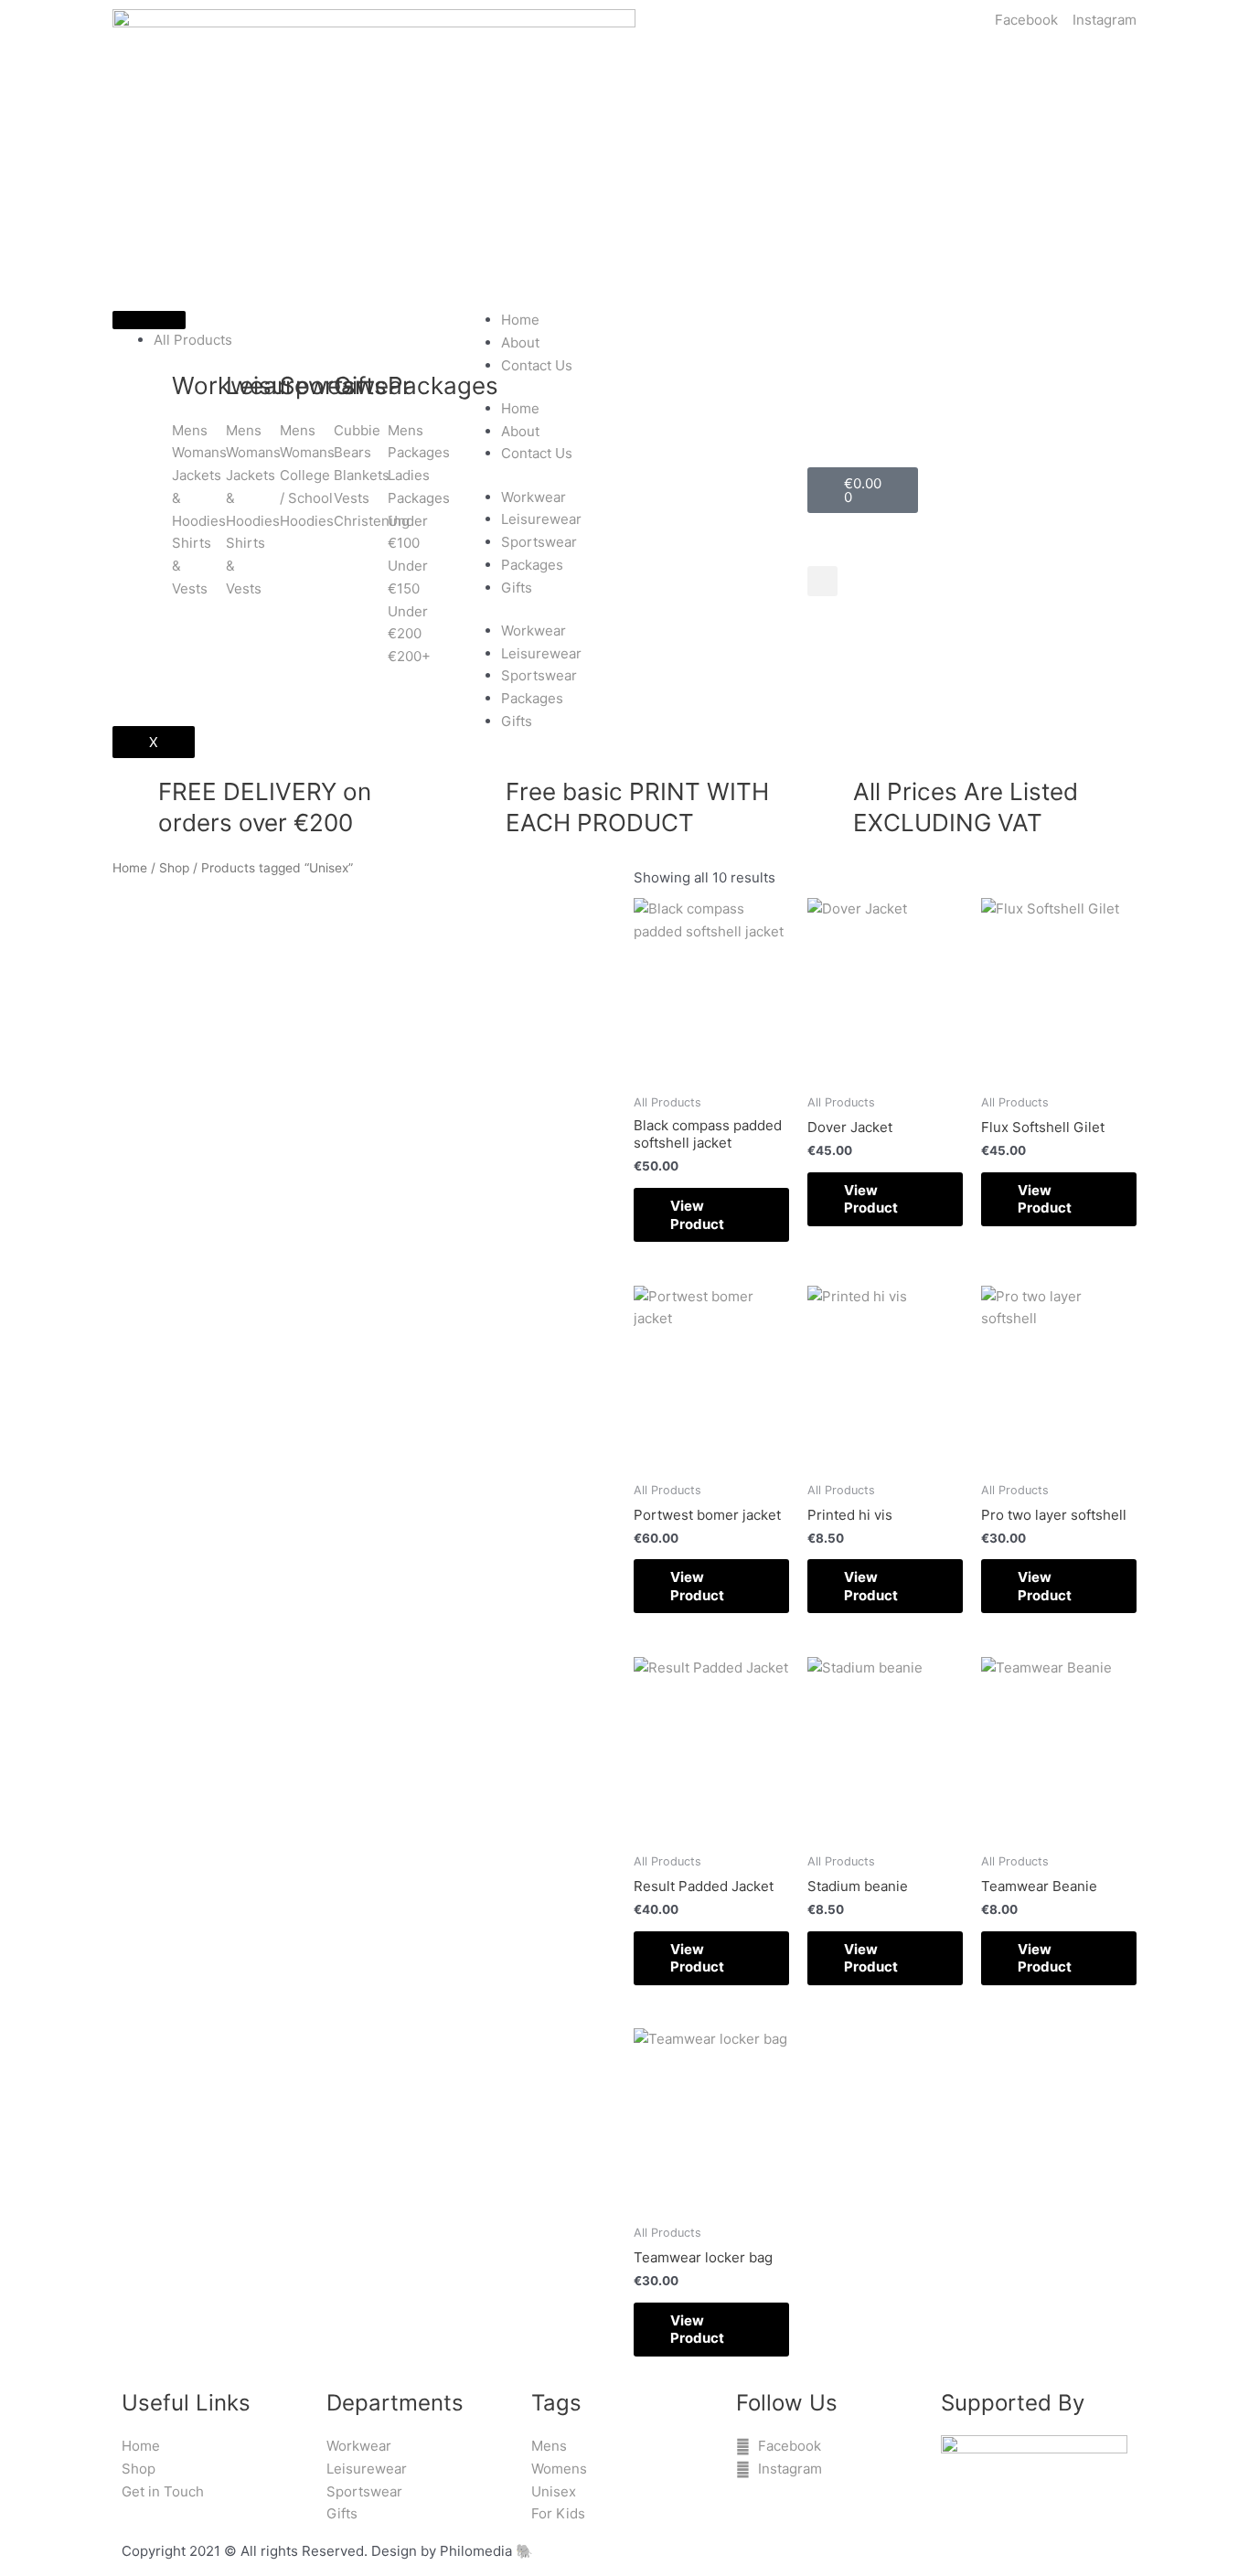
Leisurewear (541, 519)
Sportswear (539, 542)
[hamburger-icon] (149, 320)
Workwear (534, 497)
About (520, 342)
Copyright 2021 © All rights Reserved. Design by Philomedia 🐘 (327, 2551)
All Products (193, 340)
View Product (697, 1215)
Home (520, 320)
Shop (174, 868)
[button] (822, 581)
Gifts (517, 588)
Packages (532, 565)
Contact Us (537, 365)
